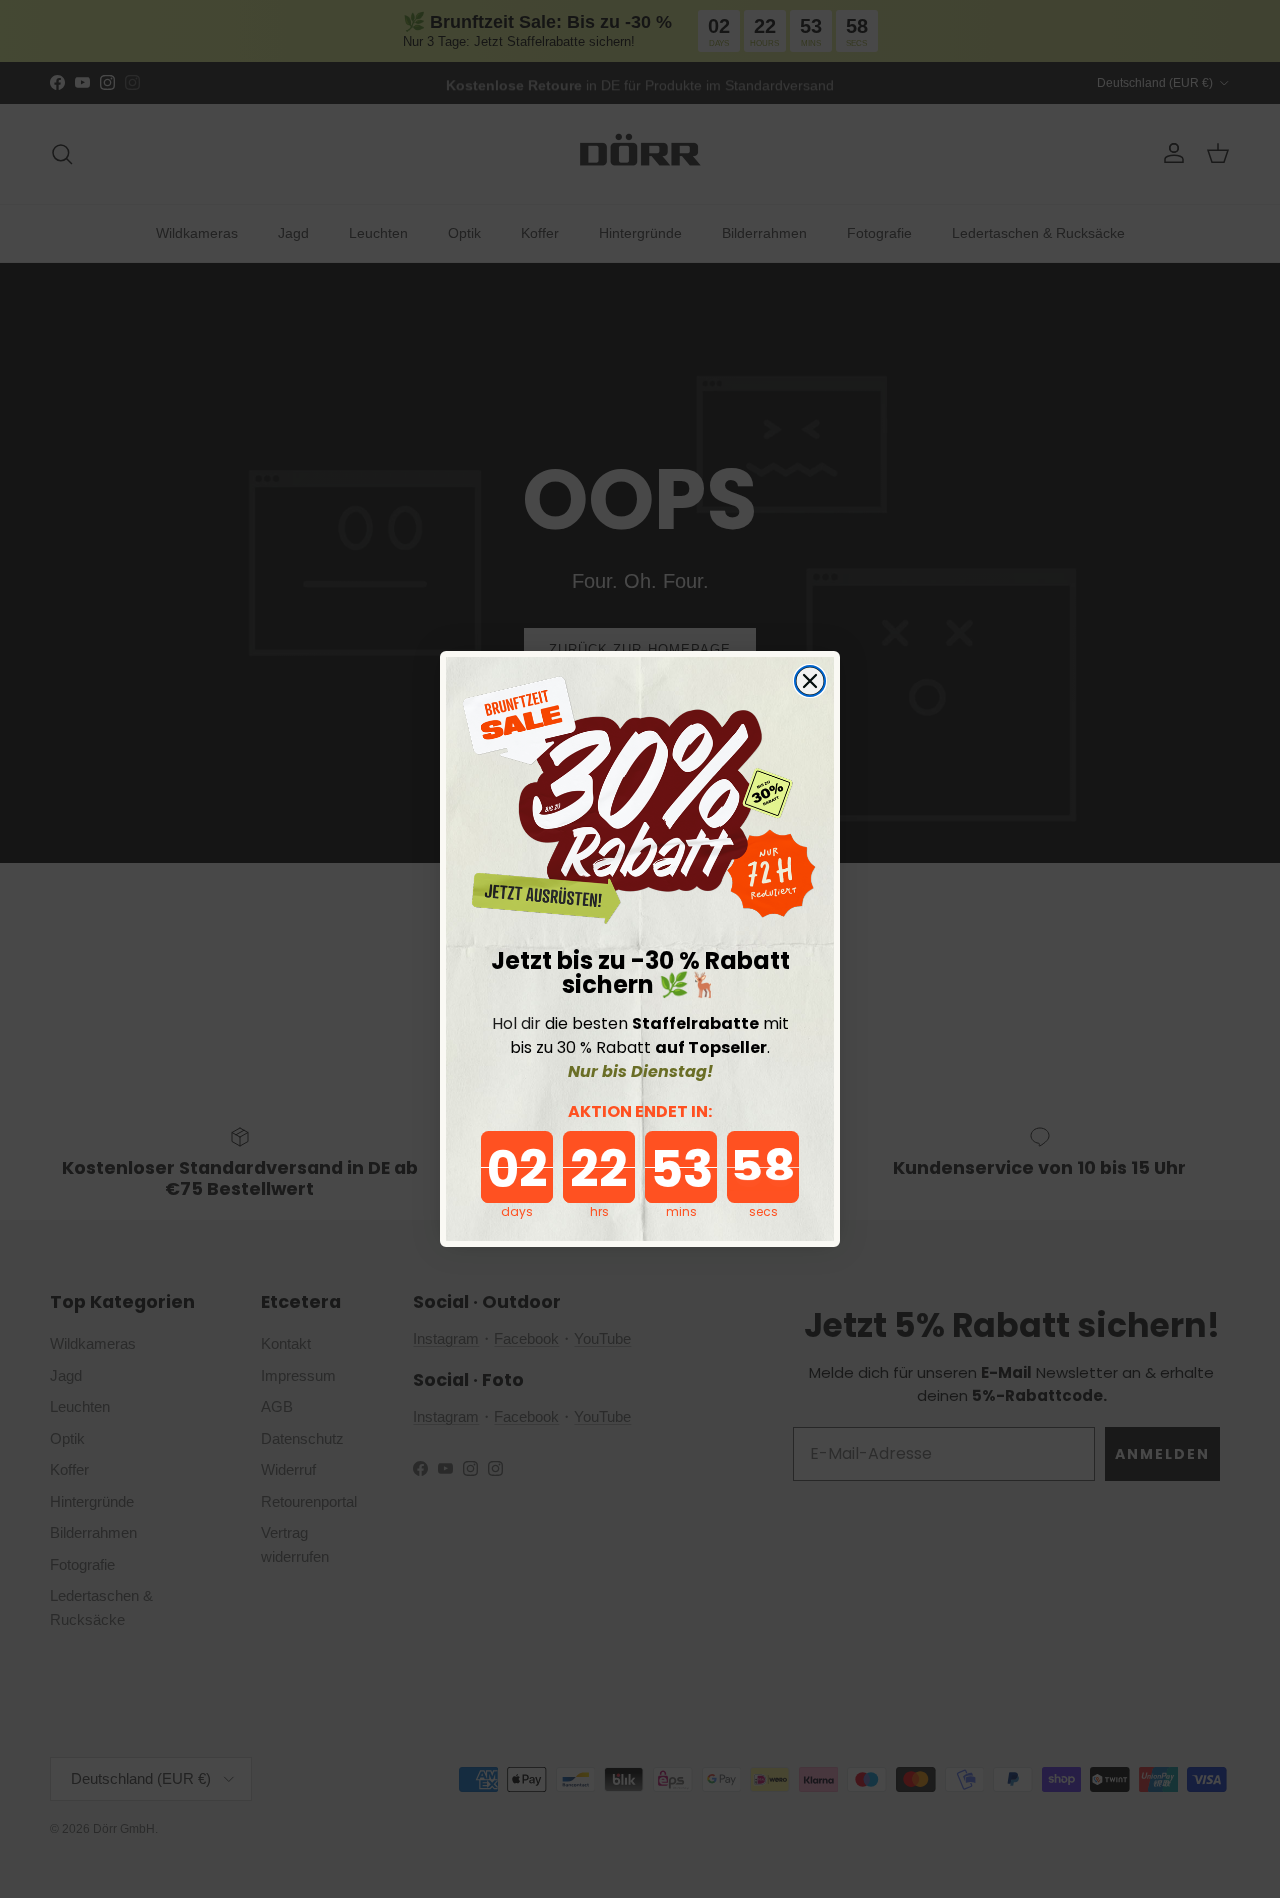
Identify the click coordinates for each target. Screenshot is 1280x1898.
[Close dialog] (810, 681)
